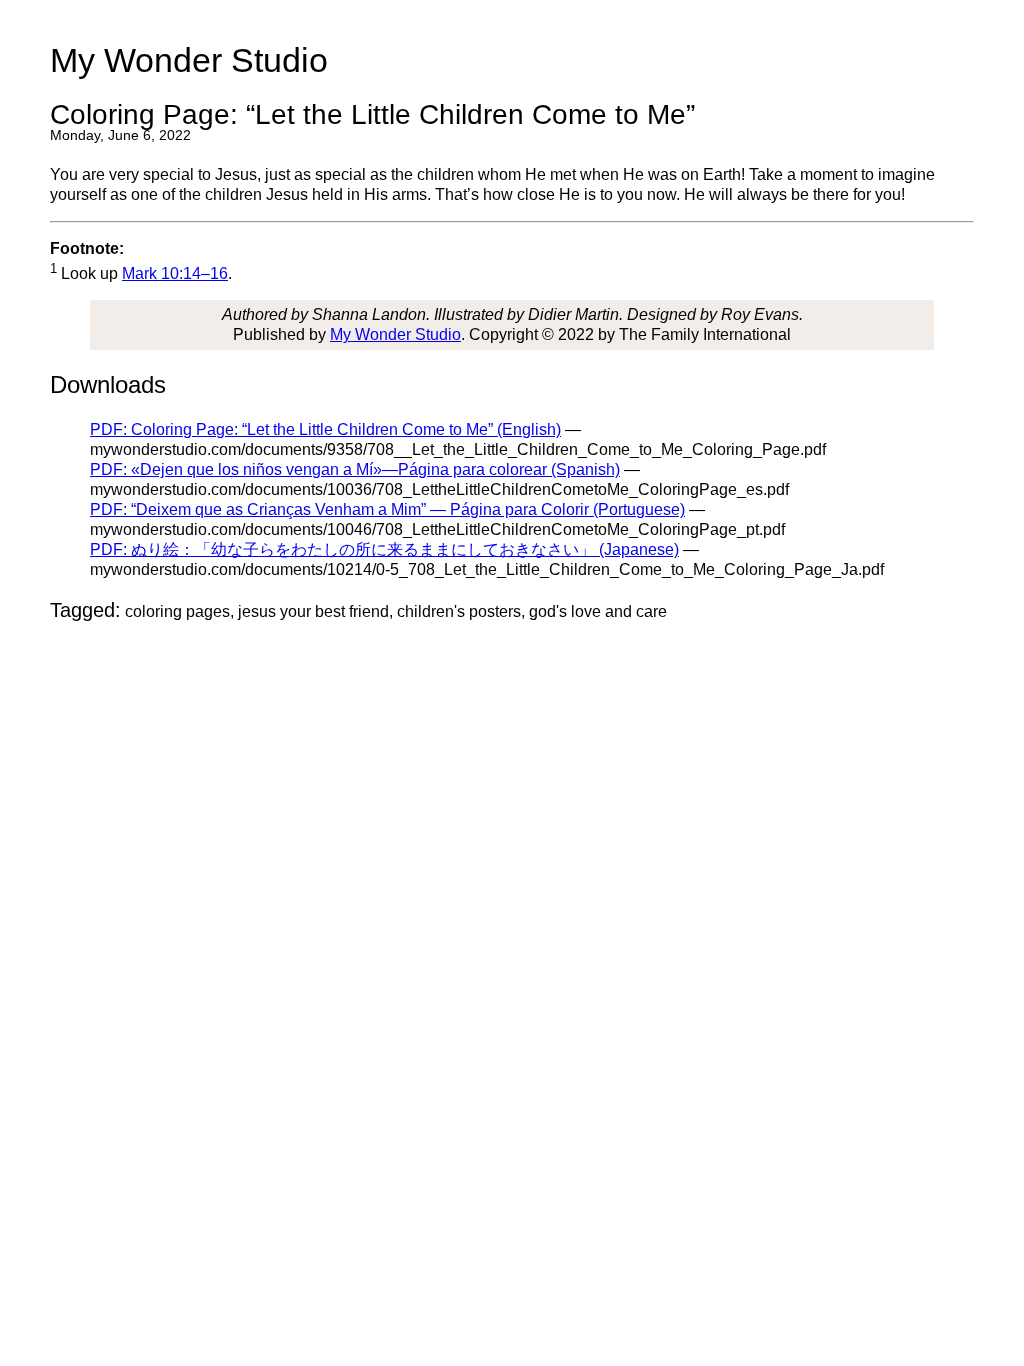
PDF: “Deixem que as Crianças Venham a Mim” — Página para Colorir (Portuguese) (387, 509)
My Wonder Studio (395, 334)
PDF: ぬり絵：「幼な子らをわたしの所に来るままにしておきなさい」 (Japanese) (384, 549)
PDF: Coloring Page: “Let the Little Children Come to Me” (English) (325, 429)
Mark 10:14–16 (175, 273)
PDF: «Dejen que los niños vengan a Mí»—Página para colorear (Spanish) (355, 469)
